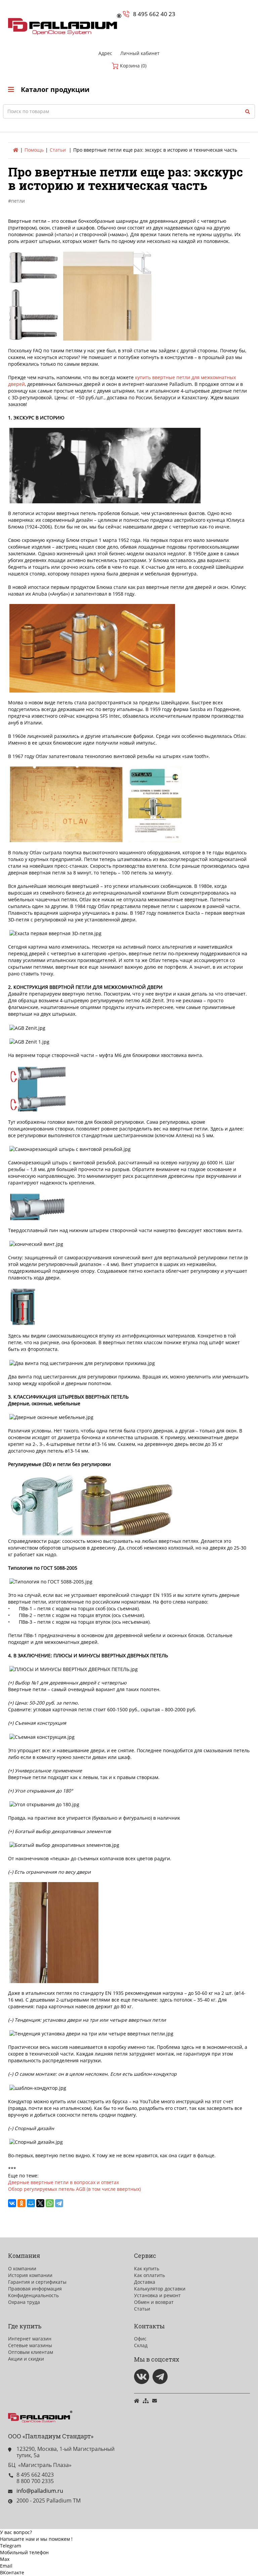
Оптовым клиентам (31, 2352)
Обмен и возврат (154, 2302)
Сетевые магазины (30, 2345)
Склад (141, 2345)
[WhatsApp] (50, 2203)
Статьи (58, 150)
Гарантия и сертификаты (37, 2282)
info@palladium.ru (40, 2491)
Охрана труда (24, 2302)
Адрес (105, 53)
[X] (40, 2203)
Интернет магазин (30, 2339)
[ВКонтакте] (12, 2203)
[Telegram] (59, 2203)
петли (18, 201)
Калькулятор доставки (160, 2289)
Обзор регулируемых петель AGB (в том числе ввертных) (74, 2189)
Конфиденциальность (33, 2295)
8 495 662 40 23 (154, 14)
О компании (22, 2268)
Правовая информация (35, 2289)
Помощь (34, 150)
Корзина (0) (133, 66)
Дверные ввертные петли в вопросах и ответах (63, 2182)
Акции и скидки (26, 2359)
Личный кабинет (140, 53)
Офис (140, 2339)
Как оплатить (149, 2275)
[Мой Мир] (31, 2203)
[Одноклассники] (21, 2203)
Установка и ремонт (157, 2295)
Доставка (145, 2282)
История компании (30, 2275)
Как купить (147, 2268)
